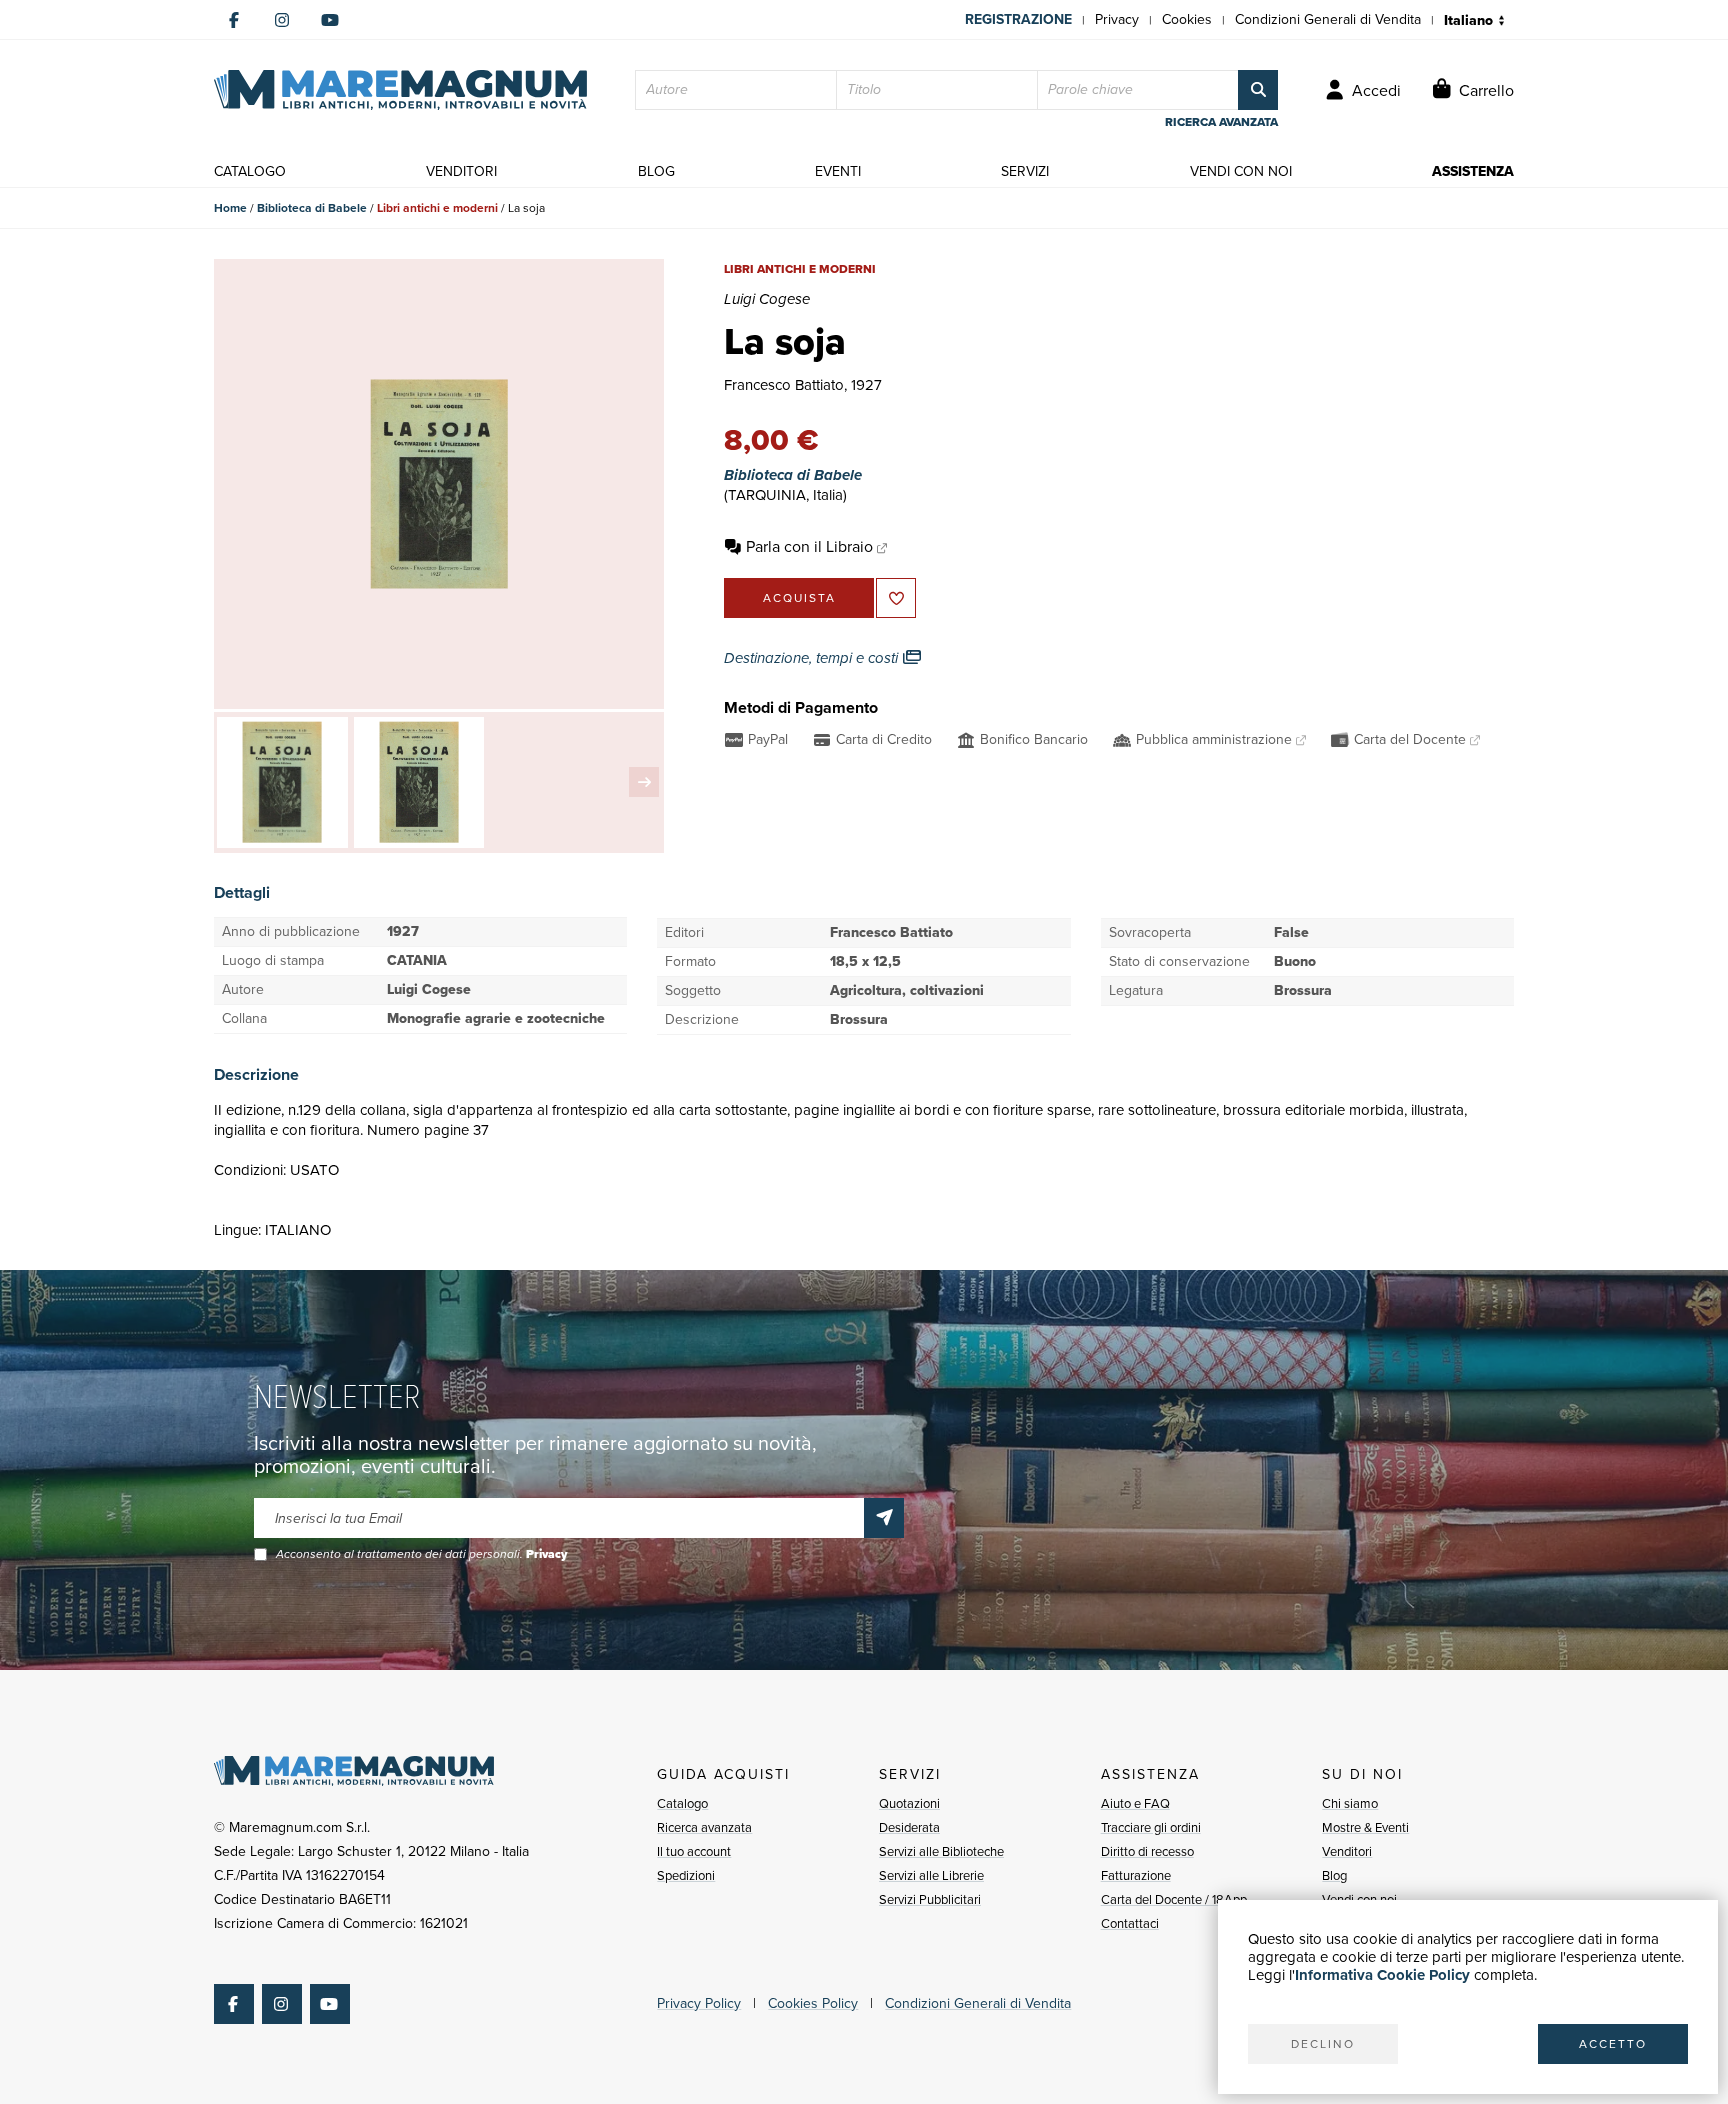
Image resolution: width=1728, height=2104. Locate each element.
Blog (1334, 1875)
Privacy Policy (699, 2003)
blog (656, 171)
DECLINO (1323, 2044)
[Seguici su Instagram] (282, 20)
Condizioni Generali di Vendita (1328, 19)
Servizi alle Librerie (931, 1875)
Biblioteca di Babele (312, 208)
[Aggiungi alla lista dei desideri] (896, 598)
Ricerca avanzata (704, 1827)
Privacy (1117, 19)
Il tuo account (694, 1851)
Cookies (1187, 19)
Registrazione (1018, 19)
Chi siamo (1350, 1803)
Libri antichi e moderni (437, 208)
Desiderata (909, 1827)
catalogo (250, 171)
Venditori (1347, 1851)
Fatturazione (1136, 1875)
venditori (461, 171)
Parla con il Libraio (809, 546)
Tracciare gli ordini (1151, 1827)
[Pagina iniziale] (400, 90)
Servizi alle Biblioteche (941, 1851)
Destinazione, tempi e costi (813, 658)
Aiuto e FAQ (1135, 1803)
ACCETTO (1613, 2044)
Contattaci (1130, 1923)
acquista (799, 598)
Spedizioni (686, 1875)
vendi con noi (1241, 171)
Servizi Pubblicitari (930, 1899)
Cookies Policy (813, 2003)
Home (230, 208)
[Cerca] (1258, 90)
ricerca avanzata (1221, 122)
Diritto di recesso (1147, 1851)
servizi (1025, 171)
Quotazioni (909, 1803)
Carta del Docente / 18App (1174, 1899)
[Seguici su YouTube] (330, 20)
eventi (838, 171)
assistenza (1473, 171)
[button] (644, 782)
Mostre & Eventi (1365, 1827)
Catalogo (682, 1803)
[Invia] (884, 1518)
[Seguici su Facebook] (234, 20)
